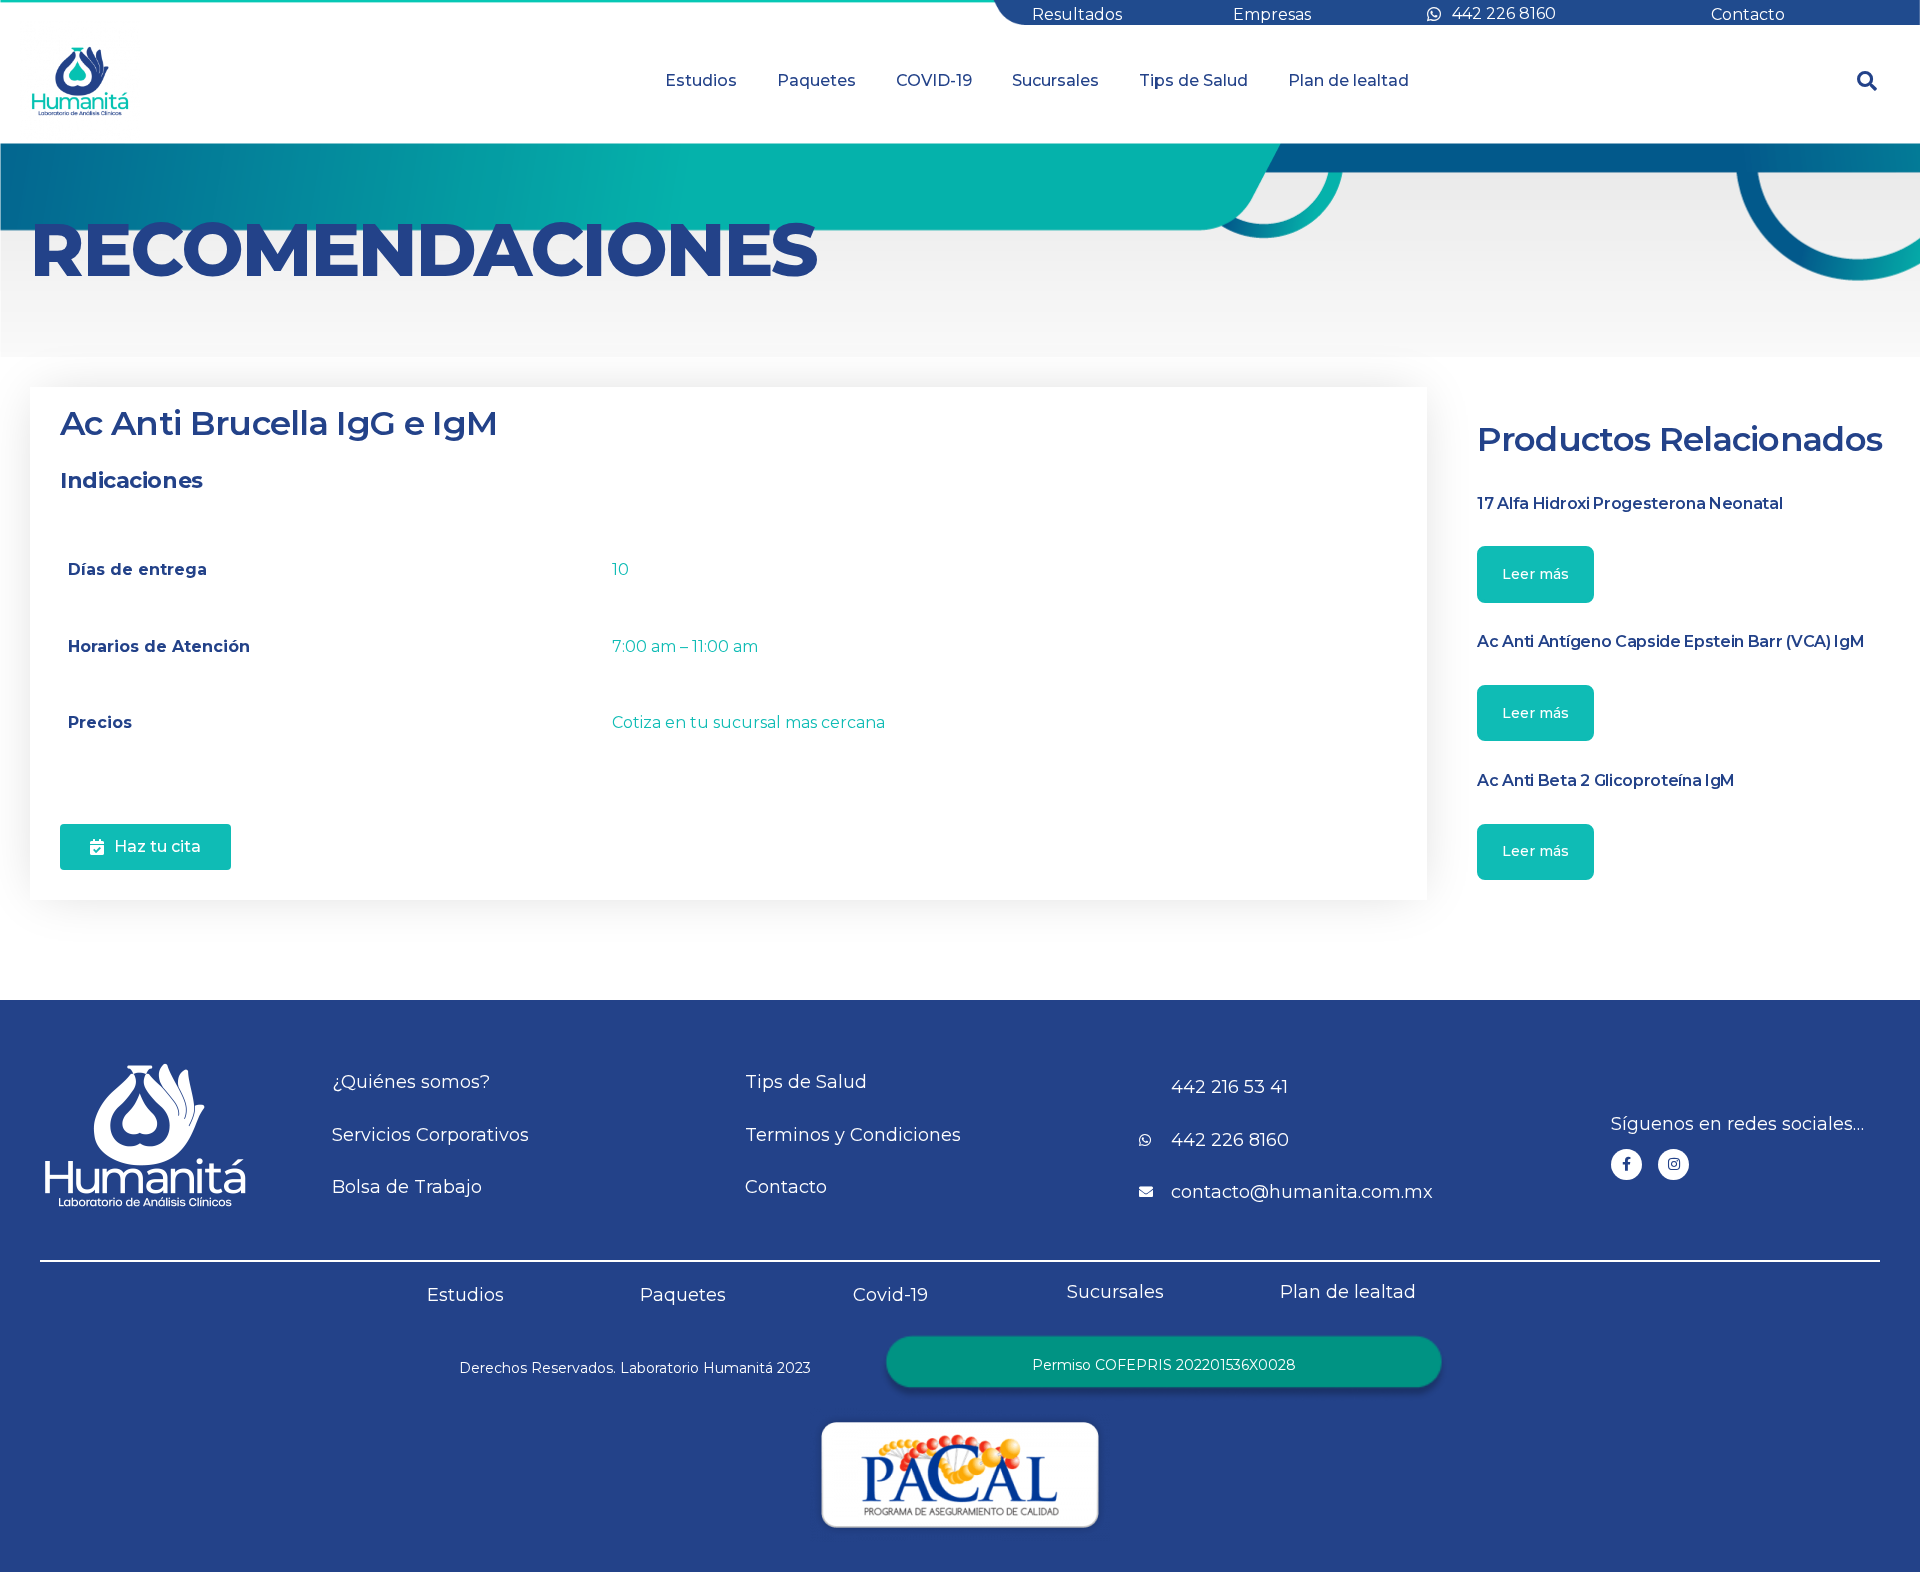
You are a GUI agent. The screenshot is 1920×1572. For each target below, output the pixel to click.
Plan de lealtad (1348, 80)
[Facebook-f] (1626, 1164)
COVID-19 (934, 80)
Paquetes (816, 80)
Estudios (701, 80)
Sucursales (1055, 80)
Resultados (1077, 14)
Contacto (1748, 14)
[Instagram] (1673, 1164)
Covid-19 (890, 1295)
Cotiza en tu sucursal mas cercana (748, 722)
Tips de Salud (1193, 80)
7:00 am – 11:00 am (685, 646)
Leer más (1535, 574)
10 (620, 569)
